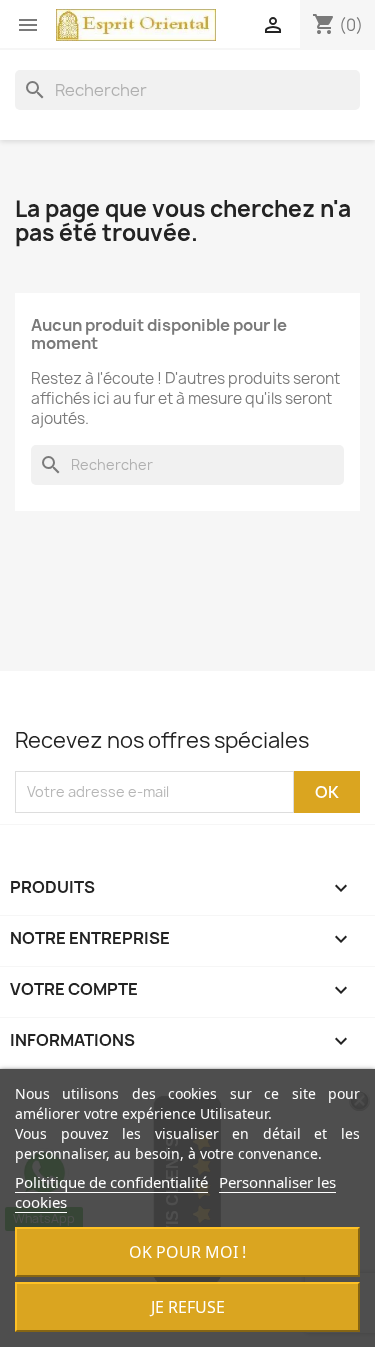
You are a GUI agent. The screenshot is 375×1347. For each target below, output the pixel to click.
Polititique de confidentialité (111, 1182)
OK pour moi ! (187, 1252)
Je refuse (188, 1307)
